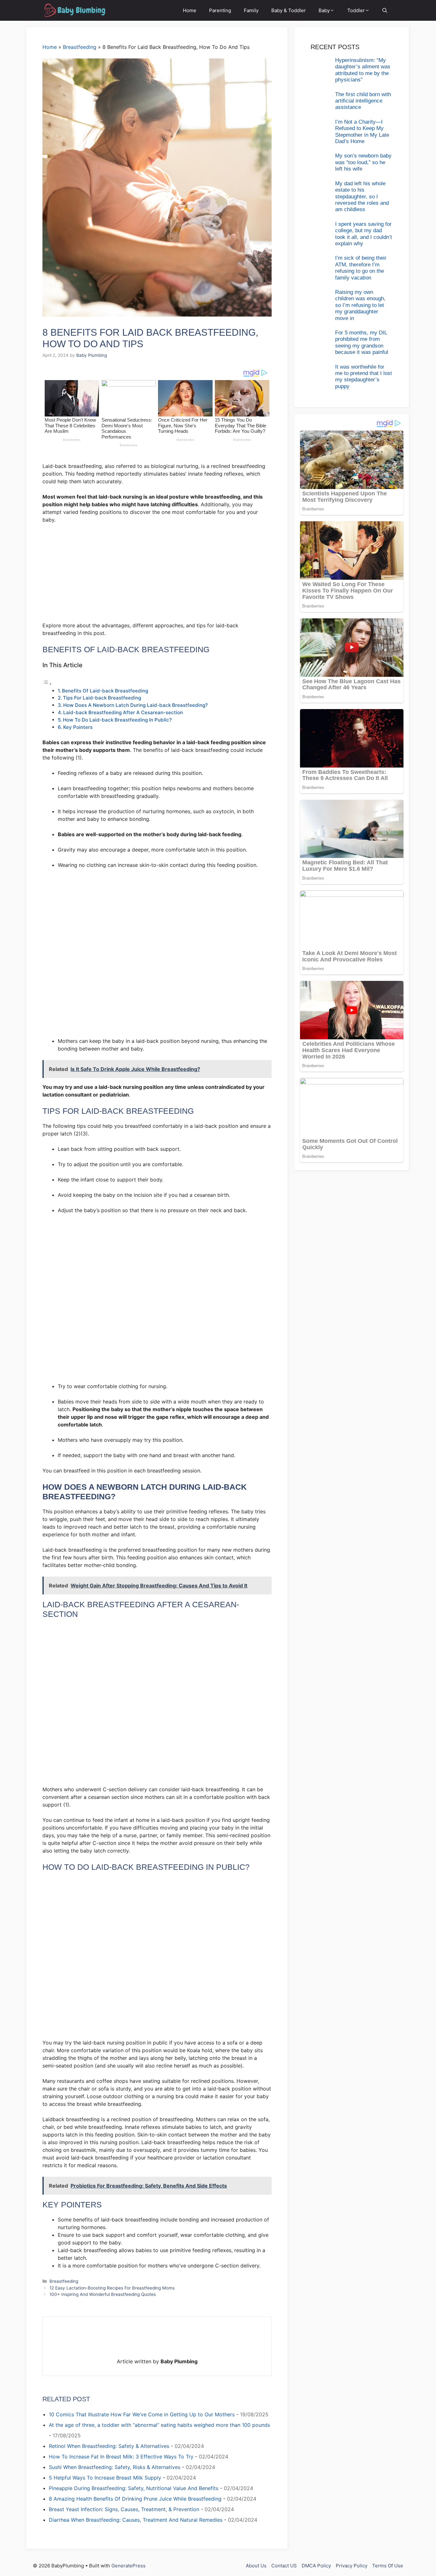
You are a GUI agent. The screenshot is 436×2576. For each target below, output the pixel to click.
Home (190, 10)
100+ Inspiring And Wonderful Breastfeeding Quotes (103, 2294)
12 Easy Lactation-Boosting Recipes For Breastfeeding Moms (112, 2288)
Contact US (284, 2566)
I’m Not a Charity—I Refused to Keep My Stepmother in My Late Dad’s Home (362, 132)
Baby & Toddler (289, 10)
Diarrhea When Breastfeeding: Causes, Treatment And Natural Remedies (136, 2520)
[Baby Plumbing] (74, 10)
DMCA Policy (316, 2566)
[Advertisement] (157, 576)
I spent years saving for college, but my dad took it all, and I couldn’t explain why (364, 234)
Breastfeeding (80, 47)
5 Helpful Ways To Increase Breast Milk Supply (105, 2478)
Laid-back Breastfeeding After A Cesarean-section (123, 712)
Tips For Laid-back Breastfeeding (102, 698)
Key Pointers (78, 727)
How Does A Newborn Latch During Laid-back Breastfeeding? (135, 705)
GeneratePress (128, 2566)
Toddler (356, 10)
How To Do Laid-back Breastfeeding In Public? (117, 720)
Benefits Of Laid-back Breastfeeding (105, 691)
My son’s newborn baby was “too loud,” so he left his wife (363, 162)
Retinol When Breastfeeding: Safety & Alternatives (109, 2446)
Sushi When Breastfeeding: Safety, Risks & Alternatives (115, 2467)
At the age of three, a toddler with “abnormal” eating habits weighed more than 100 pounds (159, 2425)
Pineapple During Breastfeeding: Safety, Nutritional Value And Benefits (134, 2488)
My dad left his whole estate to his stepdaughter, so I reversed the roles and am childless (362, 197)
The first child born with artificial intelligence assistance (363, 101)
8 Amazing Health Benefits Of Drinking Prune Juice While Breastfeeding (135, 2499)
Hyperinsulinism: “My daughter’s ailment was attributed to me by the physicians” (363, 70)
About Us (256, 2566)
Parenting (220, 10)
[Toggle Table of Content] (47, 684)
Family (251, 10)
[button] (385, 10)
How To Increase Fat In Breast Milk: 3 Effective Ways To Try (121, 2457)
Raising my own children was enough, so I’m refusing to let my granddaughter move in (360, 305)
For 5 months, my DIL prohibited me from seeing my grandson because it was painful (362, 342)
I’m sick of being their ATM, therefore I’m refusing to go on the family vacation (361, 268)
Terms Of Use (388, 2566)
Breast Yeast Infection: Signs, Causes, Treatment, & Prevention (124, 2509)
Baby (324, 10)
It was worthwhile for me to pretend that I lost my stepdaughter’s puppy (364, 377)
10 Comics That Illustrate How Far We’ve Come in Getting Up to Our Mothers (142, 2414)
